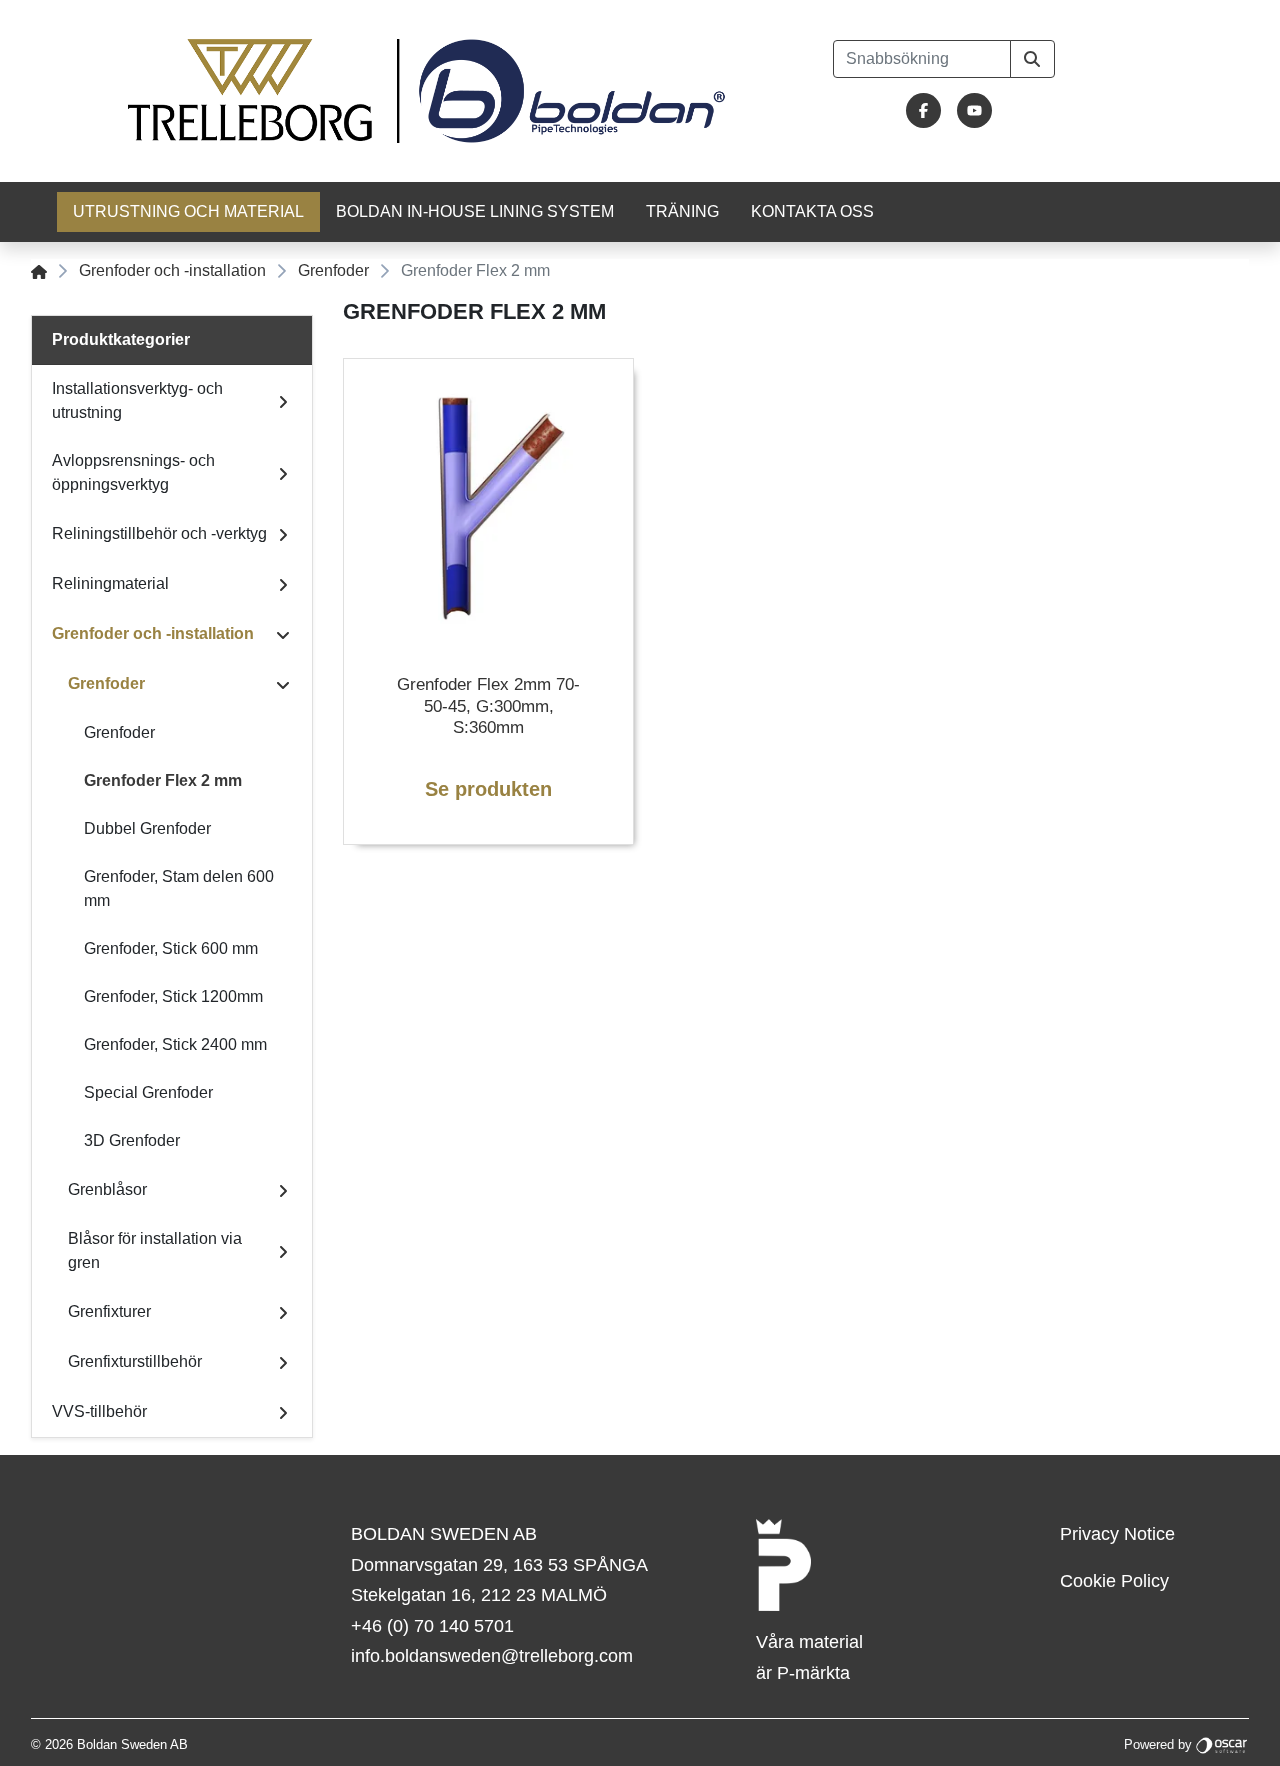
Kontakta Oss (812, 211)
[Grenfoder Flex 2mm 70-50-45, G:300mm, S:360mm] (488, 503)
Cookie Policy (1114, 1581)
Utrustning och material (188, 211)
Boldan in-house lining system (475, 211)
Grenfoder (333, 270)
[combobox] (922, 59)
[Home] (39, 270)
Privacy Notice (1117, 1534)
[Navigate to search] (1032, 59)
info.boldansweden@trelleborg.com (492, 1656)
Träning (682, 211)
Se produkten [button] (488, 789)
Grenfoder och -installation (172, 270)
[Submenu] (283, 401)
